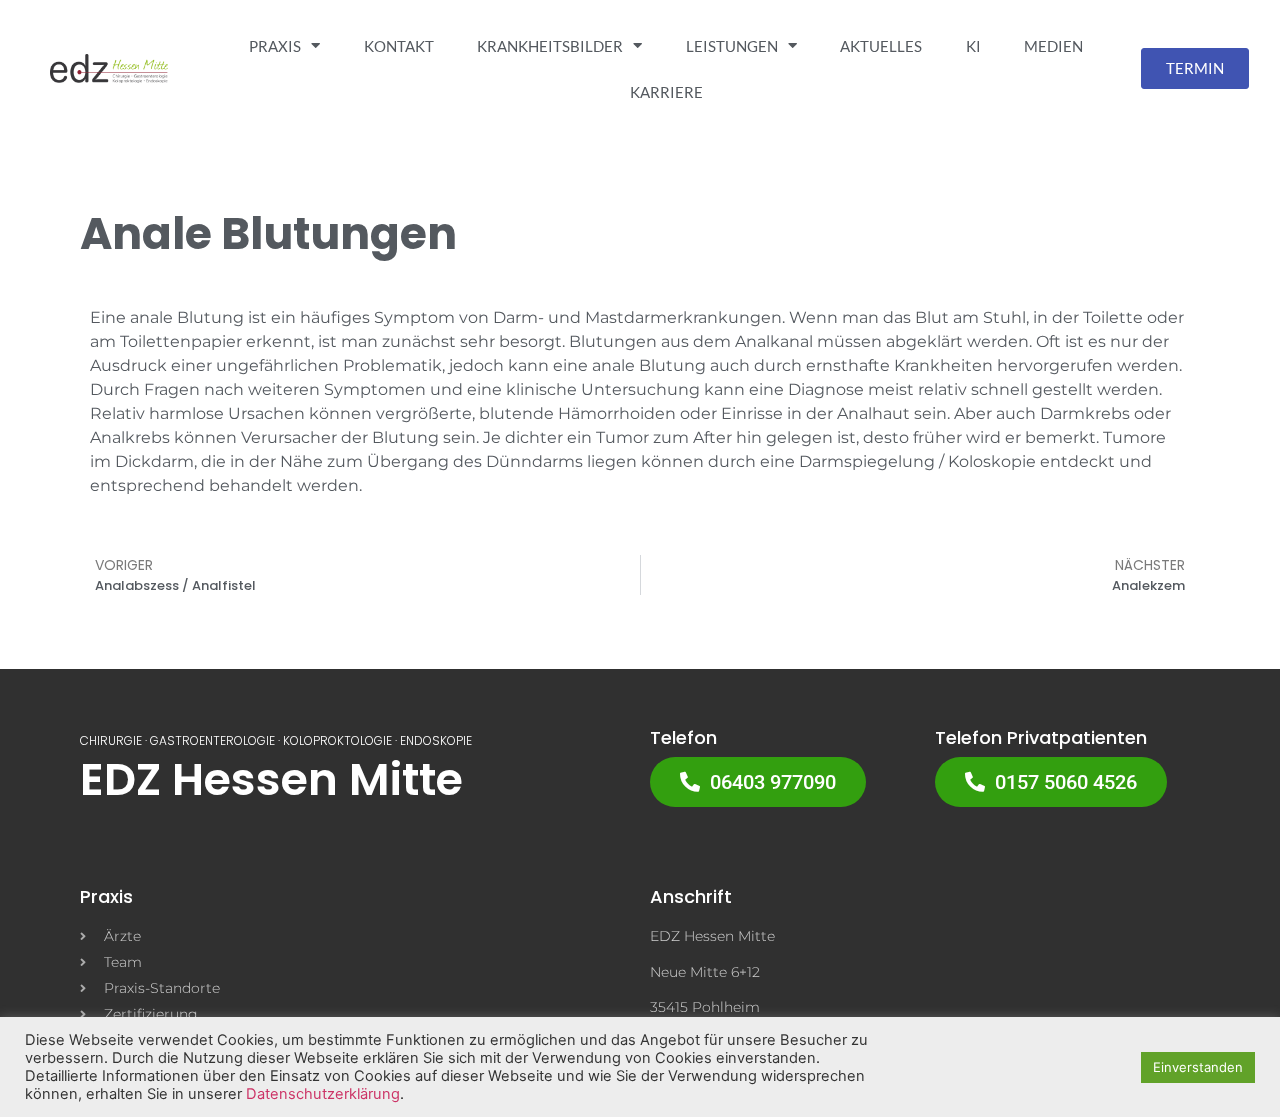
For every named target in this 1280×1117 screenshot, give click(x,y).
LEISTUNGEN (732, 46)
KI (973, 46)
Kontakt (399, 46)
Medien (1053, 46)
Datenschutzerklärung (323, 1094)
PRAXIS (275, 46)
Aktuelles (881, 46)
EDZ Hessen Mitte (271, 779)
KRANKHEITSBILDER (550, 46)
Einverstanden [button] (1198, 1067)
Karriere (666, 92)
